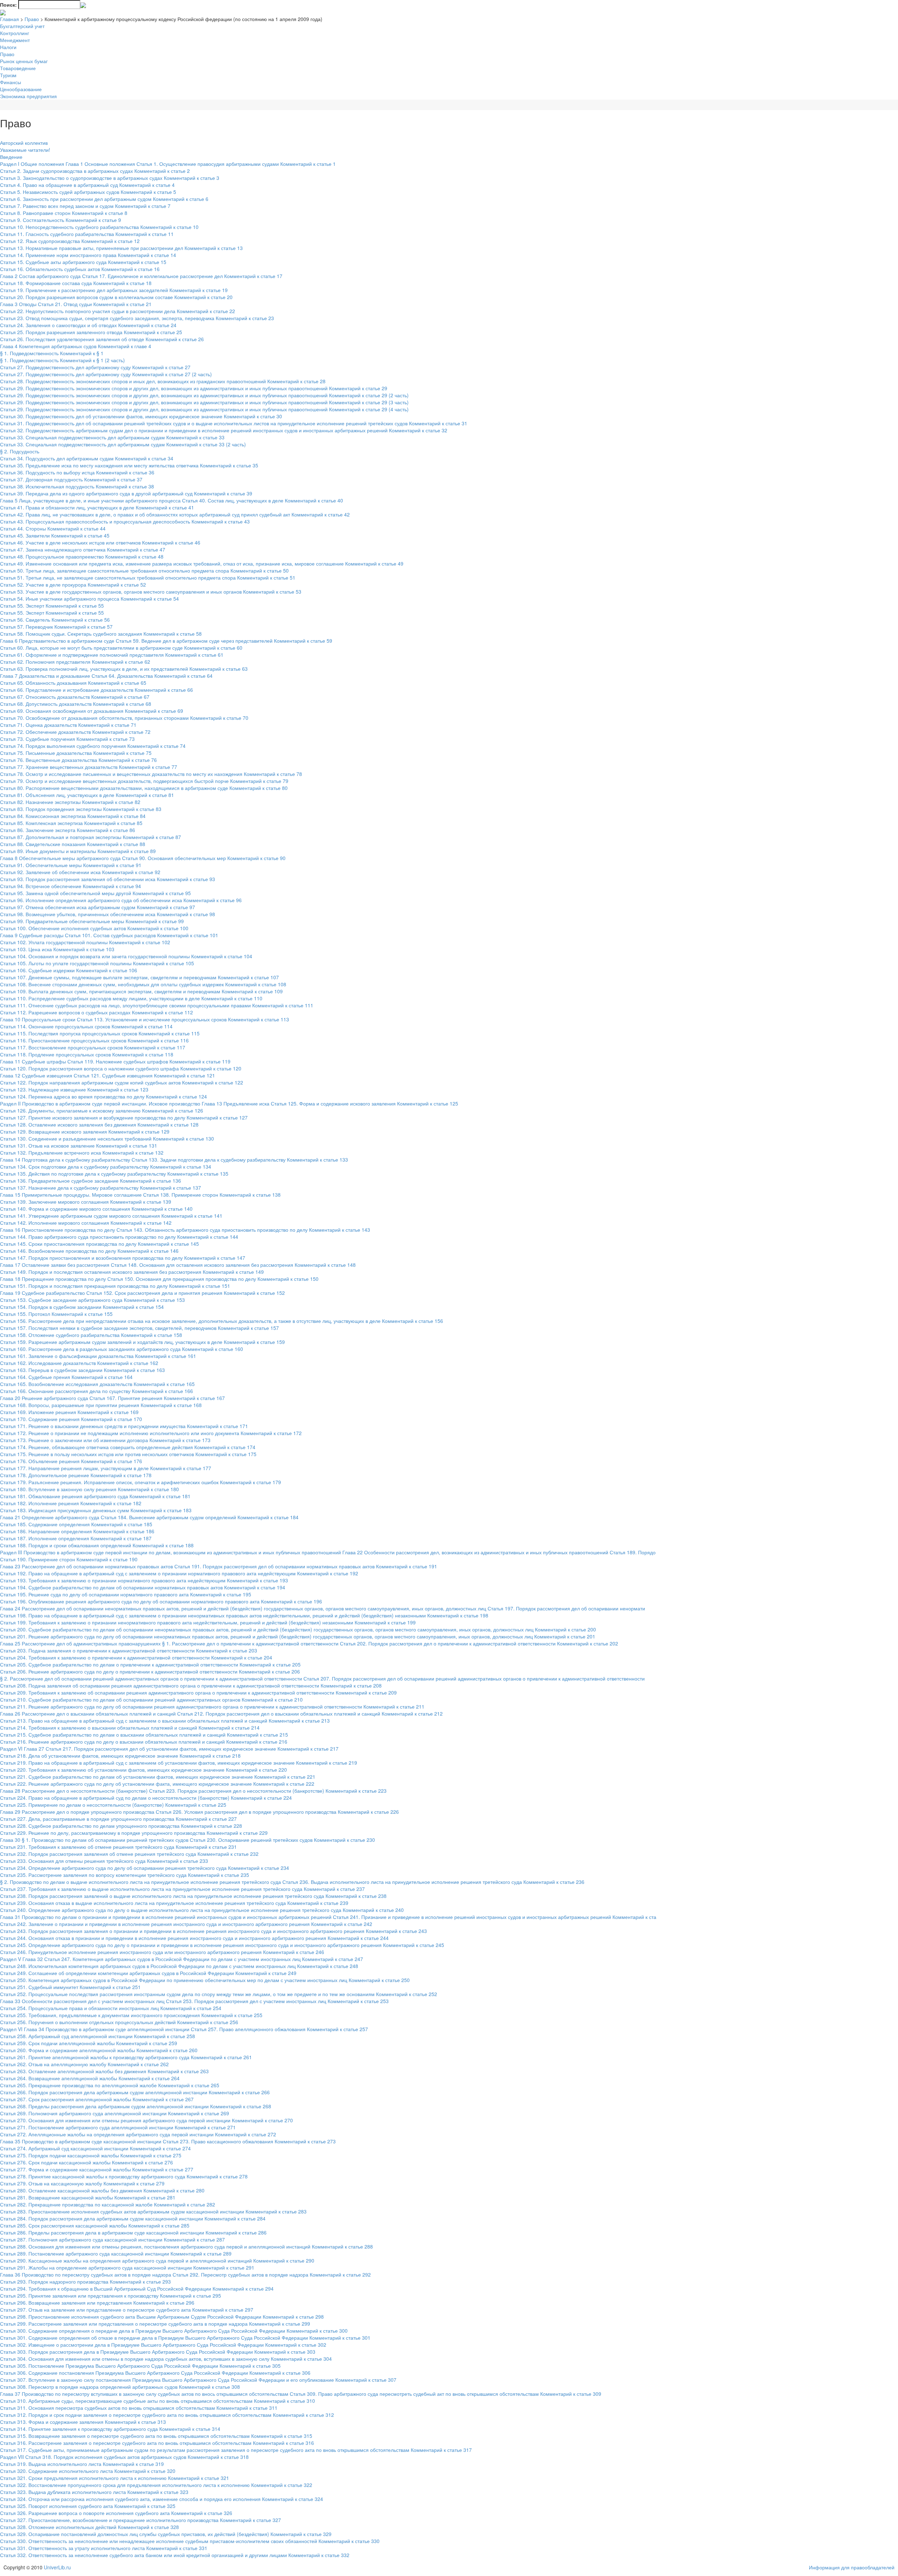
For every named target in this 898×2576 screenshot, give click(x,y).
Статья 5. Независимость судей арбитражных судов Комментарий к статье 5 (88, 192)
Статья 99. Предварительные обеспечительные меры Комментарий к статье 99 (92, 921)
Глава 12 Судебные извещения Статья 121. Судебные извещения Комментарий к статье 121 (108, 1075)
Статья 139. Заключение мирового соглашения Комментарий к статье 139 (86, 1202)
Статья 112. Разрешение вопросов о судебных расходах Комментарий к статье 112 (96, 1012)
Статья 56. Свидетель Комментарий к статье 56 (55, 620)
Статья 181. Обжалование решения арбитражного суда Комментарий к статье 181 (95, 1496)
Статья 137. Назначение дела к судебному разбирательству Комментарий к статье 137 (100, 1188)
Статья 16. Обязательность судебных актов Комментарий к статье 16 (80, 269)
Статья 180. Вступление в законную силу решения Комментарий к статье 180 (89, 1489)
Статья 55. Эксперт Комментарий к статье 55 (52, 606)
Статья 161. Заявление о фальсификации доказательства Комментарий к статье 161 (98, 1356)
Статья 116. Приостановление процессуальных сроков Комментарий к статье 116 (94, 1040)
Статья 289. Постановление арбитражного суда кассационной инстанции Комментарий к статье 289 (116, 2253)
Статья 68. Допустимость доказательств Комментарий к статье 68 (76, 704)
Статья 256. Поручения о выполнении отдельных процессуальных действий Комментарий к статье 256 (119, 2022)
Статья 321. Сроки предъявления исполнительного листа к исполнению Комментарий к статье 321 (115, 2478)
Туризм (8, 75)
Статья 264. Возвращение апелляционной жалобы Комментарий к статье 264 (90, 2078)
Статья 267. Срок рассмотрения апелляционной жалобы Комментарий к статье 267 (97, 2099)
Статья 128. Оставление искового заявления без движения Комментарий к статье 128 (99, 1124)
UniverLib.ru (57, 2567)
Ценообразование (21, 89)
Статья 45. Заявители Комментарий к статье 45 (55, 535)
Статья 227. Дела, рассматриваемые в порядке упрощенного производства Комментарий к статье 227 (118, 1819)
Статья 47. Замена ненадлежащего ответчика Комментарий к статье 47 (83, 549)
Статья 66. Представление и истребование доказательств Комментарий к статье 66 (96, 690)
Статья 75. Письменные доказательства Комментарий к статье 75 (76, 753)
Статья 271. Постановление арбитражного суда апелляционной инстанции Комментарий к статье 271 (118, 2127)
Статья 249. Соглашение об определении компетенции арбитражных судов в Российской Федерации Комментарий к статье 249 (148, 1973)
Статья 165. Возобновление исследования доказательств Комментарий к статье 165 (97, 1384)
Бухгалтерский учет (22, 26)
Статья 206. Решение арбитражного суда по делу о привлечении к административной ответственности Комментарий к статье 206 (150, 1671)
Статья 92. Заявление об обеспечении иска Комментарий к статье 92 (80, 872)
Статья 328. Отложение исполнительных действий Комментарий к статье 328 (89, 2527)
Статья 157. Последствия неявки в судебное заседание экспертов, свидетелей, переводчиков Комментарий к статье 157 (139, 1328)
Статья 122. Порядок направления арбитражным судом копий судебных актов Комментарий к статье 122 (122, 1082)
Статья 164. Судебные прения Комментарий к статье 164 (66, 1377)
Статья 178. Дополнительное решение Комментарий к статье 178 (76, 1475)
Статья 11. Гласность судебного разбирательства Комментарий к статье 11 (87, 234)
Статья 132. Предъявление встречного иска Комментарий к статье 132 (82, 1152)
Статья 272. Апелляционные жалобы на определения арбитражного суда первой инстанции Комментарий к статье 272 (138, 2134)
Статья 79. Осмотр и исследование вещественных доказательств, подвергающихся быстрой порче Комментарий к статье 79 (144, 781)
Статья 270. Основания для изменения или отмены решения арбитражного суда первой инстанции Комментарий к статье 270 (146, 2120)
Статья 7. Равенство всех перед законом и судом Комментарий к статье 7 (85, 206)
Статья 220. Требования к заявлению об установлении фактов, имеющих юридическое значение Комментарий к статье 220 (143, 1770)
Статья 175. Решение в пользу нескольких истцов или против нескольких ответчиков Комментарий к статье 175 (128, 1454)
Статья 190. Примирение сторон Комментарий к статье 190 (69, 1559)
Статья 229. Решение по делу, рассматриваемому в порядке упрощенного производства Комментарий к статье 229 (134, 1833)
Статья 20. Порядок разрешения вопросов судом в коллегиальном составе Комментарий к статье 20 (116, 297)
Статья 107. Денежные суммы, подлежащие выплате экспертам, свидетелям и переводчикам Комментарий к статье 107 (139, 977)
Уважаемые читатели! (25, 150)
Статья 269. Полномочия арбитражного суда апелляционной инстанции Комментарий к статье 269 (115, 2113)
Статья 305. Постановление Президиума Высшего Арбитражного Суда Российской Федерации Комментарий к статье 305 (140, 2366)
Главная (9, 19)
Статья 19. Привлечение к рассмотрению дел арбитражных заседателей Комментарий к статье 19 (114, 290)
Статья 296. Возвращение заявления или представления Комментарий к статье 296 (97, 2303)
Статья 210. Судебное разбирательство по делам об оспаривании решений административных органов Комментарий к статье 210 (151, 1699)
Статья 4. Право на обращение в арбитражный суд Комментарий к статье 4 (87, 185)
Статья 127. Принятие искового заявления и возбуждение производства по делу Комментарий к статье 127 (124, 1117)
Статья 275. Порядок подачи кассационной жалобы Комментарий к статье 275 (91, 2155)
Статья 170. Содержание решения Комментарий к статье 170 (71, 1419)
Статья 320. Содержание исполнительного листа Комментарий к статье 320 (88, 2471)
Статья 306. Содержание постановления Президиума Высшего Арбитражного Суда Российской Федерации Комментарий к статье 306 (155, 2373)
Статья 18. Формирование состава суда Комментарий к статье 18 (76, 283)
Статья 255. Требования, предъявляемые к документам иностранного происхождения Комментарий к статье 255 (131, 2015)
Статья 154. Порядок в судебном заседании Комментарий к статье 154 (82, 1307)
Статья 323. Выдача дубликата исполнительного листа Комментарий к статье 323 (94, 2492)
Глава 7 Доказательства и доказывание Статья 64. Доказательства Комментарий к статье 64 (106, 676)
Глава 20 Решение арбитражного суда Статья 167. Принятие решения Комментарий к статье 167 (112, 1398)
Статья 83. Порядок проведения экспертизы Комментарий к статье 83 (81, 809)
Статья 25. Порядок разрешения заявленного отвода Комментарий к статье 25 (91, 332)
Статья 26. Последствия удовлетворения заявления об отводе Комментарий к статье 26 (102, 339)
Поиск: (8, 5)
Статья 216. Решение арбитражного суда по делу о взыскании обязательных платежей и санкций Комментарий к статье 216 (144, 1742)
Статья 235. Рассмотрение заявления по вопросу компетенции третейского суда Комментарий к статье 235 (125, 1875)
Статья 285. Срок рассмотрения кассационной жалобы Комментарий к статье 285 (95, 2225)
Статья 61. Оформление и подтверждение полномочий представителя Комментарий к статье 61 (112, 655)
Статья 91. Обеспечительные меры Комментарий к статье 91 (71, 865)
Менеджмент (15, 40)
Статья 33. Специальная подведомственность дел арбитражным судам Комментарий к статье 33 (112, 437)
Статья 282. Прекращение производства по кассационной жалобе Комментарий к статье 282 (108, 2204)
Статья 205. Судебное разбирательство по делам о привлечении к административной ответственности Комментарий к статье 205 (150, 1664)
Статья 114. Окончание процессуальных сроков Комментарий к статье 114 (86, 1026)
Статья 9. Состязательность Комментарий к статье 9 (61, 220)
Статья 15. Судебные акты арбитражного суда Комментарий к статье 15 (83, 262)
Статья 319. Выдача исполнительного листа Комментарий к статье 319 (82, 2464)
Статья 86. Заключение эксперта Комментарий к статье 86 (68, 830)
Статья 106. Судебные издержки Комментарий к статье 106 (69, 970)
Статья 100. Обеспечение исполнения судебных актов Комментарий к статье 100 (94, 928)
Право (32, 19)
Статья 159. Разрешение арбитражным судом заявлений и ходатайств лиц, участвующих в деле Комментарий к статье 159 (142, 1342)
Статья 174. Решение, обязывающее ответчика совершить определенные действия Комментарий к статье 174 (128, 1447)
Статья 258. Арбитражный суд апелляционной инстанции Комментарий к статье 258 (98, 2036)
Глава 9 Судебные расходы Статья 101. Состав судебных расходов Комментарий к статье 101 (109, 935)
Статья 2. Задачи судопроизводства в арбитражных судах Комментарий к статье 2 (95, 171)
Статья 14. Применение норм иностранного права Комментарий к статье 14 (88, 255)
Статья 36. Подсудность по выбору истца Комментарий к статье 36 (77, 472)
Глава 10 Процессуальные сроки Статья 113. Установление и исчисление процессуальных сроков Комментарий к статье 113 (145, 1019)
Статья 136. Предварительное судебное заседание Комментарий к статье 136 (91, 1181)
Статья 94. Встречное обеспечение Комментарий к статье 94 (71, 886)
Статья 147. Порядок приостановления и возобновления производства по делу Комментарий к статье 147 (123, 1258)
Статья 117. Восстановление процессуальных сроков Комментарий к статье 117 (93, 1047)
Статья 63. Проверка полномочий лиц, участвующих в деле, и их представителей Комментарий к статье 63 (124, 669)
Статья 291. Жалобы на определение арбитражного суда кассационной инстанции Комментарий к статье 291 (127, 2267)
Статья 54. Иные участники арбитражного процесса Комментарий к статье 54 (89, 599)
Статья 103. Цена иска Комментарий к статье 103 (57, 949)
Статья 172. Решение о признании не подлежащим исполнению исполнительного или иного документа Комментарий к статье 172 (151, 1433)
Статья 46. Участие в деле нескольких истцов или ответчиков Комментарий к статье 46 (100, 542)
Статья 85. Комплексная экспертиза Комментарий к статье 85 (71, 823)
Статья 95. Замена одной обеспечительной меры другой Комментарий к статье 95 (95, 893)
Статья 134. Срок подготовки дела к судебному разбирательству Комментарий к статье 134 (106, 1167)
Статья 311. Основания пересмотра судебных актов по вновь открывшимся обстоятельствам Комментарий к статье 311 (139, 2408)
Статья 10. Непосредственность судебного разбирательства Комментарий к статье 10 (99, 227)
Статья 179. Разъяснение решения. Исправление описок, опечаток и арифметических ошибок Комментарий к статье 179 (140, 1482)
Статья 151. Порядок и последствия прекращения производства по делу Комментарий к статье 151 (115, 1286)
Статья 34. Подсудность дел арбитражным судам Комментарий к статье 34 (87, 458)
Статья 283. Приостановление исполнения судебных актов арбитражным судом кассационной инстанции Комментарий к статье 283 (153, 2211)
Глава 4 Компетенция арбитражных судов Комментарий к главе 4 (76, 346)
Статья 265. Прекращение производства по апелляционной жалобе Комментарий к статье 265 (110, 2085)
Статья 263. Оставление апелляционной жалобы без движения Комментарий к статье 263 (104, 2071)
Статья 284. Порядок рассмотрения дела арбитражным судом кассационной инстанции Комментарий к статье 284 (133, 2218)
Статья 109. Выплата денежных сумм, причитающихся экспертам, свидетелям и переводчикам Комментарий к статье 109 (141, 991)
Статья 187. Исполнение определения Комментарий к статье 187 (76, 1538)
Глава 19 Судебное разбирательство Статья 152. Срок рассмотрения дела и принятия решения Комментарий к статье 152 (142, 1293)
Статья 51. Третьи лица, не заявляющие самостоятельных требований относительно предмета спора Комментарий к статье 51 (148, 577)
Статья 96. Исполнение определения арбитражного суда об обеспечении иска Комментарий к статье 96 (121, 900)
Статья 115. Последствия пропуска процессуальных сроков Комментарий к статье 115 (100, 1033)
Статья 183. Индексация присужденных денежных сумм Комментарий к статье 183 (96, 1510)
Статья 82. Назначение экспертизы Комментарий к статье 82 (70, 802)
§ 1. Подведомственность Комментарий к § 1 (52, 353)
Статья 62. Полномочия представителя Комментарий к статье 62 (75, 662)
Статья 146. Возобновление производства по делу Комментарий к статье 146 (89, 1251)
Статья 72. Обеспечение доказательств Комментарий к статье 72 (75, 732)
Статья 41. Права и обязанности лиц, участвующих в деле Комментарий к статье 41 (97, 507)
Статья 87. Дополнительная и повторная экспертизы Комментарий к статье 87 (91, 837)
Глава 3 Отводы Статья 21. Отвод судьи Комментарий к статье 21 (76, 304)
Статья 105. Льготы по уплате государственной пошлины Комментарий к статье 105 (97, 963)
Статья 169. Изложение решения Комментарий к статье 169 (69, 1412)
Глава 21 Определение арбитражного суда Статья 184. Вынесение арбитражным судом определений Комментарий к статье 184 (149, 1517)
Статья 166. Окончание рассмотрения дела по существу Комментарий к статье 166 (96, 1391)
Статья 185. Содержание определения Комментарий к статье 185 (76, 1524)
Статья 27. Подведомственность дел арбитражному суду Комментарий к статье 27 (95, 367)
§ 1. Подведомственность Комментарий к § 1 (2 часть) (62, 360)
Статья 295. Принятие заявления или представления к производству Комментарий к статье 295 (110, 2296)
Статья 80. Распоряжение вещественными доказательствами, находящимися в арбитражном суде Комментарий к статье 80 (144, 788)
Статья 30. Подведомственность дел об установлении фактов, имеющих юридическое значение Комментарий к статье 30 (141, 416)
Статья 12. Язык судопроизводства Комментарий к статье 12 (70, 241)
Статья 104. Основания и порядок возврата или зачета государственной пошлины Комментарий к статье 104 (126, 956)
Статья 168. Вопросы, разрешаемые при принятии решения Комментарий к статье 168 (101, 1405)
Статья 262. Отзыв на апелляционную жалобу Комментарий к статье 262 (84, 2064)
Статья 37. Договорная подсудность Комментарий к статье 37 (71, 479)
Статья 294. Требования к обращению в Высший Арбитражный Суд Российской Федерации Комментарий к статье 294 (137, 2288)
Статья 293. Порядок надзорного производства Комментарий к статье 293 (85, 2281)
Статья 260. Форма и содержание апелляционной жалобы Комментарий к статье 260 (99, 2050)
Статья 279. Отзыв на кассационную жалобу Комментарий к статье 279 (82, 2183)
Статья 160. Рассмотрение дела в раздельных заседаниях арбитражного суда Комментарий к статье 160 (122, 1349)
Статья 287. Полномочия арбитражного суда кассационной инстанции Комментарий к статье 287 (112, 2239)
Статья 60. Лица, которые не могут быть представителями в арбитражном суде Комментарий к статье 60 (121, 648)
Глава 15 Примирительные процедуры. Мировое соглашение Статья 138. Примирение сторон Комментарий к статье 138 (140, 1195)
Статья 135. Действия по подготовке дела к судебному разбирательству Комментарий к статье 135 (114, 1174)
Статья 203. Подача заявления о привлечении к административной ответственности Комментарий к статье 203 (129, 1650)
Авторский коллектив (24, 143)
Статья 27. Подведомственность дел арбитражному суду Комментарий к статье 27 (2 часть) (106, 374)
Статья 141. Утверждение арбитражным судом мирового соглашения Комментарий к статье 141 (111, 1216)
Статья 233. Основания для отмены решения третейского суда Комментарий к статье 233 (104, 1861)
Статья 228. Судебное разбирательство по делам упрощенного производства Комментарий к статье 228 (121, 1826)
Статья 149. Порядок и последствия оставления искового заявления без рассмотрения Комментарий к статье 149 (132, 1272)
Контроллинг (15, 33)
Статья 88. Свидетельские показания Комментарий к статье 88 (73, 844)
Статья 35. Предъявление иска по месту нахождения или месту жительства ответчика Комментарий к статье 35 (129, 465)
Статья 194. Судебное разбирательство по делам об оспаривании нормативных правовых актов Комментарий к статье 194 (143, 1587)
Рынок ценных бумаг (24, 61)
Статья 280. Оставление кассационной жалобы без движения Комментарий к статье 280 (102, 2190)
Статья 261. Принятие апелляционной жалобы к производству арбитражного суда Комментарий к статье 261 (126, 2057)
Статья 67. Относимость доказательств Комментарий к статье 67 (75, 697)
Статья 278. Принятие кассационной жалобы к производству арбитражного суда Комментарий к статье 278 (124, 2176)
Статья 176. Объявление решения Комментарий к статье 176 (71, 1461)
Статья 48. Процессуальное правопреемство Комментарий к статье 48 (82, 556)
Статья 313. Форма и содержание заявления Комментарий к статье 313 (83, 2422)
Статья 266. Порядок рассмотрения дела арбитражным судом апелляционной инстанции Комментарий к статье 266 (135, 2092)
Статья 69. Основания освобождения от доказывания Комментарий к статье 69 (92, 711)
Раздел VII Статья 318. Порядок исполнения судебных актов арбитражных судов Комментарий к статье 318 (124, 2457)
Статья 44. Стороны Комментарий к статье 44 (53, 528)
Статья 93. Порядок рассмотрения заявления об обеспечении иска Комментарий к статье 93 (108, 879)
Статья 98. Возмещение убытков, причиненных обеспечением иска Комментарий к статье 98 (108, 914)
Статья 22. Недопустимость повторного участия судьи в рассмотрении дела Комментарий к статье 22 (118, 311)
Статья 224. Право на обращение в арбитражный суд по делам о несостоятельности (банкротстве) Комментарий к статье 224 (146, 1798)
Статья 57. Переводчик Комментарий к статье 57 (56, 627)
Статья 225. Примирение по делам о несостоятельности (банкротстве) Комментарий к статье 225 (113, 1805)
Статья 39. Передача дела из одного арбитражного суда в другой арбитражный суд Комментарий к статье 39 (126, 493)
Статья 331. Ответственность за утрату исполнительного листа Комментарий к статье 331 (104, 2548)
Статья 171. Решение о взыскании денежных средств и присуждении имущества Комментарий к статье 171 (124, 1426)
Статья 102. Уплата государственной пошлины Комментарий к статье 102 (85, 942)
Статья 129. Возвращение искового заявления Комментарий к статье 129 (85, 1131)
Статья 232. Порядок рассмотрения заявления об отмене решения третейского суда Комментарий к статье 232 (129, 1854)
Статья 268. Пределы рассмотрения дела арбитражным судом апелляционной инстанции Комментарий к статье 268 (136, 2106)
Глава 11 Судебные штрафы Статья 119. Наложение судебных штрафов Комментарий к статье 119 (115, 1061)
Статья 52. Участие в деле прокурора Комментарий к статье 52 (73, 584)
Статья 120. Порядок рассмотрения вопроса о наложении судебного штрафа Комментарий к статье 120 (121, 1068)
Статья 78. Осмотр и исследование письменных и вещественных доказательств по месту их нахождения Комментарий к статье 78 (151, 774)
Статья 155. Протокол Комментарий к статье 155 (56, 1314)
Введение (11, 157)
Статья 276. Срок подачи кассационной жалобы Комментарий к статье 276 (86, 2162)
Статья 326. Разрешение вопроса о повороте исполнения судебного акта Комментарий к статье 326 (116, 2513)
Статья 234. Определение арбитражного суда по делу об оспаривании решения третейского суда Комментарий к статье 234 (145, 1868)
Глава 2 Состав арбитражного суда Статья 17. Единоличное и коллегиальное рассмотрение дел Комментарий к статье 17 (141, 276)
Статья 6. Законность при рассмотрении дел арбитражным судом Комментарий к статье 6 (104, 199)
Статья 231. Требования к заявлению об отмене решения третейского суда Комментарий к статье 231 (118, 1847)
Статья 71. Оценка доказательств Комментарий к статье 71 (68, 725)
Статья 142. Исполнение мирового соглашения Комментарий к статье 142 (86, 1223)
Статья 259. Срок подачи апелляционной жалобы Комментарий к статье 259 (89, 2043)
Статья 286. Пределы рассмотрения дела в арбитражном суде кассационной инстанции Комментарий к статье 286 (133, 2232)
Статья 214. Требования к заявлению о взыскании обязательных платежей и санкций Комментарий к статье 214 (130, 1728)
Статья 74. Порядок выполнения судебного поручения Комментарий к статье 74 (93, 746)
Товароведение (18, 68)
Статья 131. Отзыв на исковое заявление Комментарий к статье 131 (79, 1145)
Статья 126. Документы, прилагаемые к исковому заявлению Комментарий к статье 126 (102, 1110)
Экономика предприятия (28, 96)
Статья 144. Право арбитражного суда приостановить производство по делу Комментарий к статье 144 (119, 1237)
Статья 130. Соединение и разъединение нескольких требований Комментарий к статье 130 (107, 1138)
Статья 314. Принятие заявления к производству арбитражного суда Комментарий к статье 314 (110, 2429)
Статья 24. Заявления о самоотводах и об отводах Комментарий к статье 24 (88, 325)
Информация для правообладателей (852, 2567)
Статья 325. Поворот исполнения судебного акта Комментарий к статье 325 (88, 2506)
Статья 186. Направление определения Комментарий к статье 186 (77, 1531)
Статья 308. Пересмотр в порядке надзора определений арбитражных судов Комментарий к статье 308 (120, 2387)
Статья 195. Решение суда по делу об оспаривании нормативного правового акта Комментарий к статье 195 (126, 1594)
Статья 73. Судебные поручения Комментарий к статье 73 (67, 739)
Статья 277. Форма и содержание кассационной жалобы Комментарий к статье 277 (97, 2169)
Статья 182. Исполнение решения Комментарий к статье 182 (71, 1503)
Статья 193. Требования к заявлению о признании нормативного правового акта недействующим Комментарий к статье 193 (144, 1580)
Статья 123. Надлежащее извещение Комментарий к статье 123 (74, 1089)
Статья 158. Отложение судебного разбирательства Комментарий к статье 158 (91, 1335)
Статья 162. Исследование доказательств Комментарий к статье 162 (79, 1363)
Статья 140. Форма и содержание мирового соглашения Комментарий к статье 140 (96, 1209)
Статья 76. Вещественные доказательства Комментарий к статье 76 (78, 760)
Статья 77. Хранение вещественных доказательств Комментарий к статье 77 (89, 767)
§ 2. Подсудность (20, 451)
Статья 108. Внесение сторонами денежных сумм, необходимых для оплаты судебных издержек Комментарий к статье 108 (143, 984)
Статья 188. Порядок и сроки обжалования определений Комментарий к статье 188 (97, 1545)
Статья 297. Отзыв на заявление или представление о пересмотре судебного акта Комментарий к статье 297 (127, 2310)
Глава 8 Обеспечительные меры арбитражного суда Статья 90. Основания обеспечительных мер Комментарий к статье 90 (143, 858)
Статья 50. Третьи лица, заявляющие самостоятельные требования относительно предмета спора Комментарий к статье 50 (144, 570)
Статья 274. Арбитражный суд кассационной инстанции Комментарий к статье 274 (95, 2148)
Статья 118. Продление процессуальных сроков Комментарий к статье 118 (87, 1054)
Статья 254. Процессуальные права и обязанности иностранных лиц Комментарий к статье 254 (111, 2008)
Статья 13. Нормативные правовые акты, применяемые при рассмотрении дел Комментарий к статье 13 (121, 248)
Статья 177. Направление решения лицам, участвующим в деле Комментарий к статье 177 (106, 1468)
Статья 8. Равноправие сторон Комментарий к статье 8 (64, 213)
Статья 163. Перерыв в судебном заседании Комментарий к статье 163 (82, 1370)
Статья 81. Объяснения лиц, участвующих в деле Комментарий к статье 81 (87, 795)
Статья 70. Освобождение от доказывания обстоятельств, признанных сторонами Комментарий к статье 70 (124, 718)
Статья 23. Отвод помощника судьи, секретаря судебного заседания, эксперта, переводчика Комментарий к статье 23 (137, 318)
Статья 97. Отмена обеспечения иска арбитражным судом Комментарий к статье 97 (98, 907)
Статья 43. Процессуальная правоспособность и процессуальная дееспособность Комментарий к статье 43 (125, 521)
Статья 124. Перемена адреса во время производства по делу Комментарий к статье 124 (103, 1096)
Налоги (8, 47)
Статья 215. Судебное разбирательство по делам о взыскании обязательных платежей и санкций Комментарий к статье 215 (144, 1735)
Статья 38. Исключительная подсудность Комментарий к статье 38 (77, 486)
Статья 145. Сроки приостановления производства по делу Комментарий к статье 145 (99, 1244)
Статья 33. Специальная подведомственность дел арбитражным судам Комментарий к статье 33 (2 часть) (123, 444)
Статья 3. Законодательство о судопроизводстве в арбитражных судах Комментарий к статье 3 (110, 178)
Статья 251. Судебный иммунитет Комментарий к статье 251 (70, 1987)
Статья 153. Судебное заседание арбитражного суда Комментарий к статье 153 (92, 1300)
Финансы (11, 82)
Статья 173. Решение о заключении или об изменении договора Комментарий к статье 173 (105, 1440)
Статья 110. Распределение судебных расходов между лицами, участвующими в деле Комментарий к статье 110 (131, 998)
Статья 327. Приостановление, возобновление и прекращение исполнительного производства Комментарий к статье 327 (140, 2520)
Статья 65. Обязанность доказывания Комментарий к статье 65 (73, 683)
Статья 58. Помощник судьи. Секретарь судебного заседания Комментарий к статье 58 (101, 634)
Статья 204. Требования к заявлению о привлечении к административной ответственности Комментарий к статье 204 (136, 1657)
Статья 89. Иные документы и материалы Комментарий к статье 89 (78, 851)
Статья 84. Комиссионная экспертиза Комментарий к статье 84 (73, 816)
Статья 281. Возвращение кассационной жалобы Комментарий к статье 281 (88, 2197)
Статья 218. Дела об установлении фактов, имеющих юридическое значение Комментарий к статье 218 (120, 1756)
